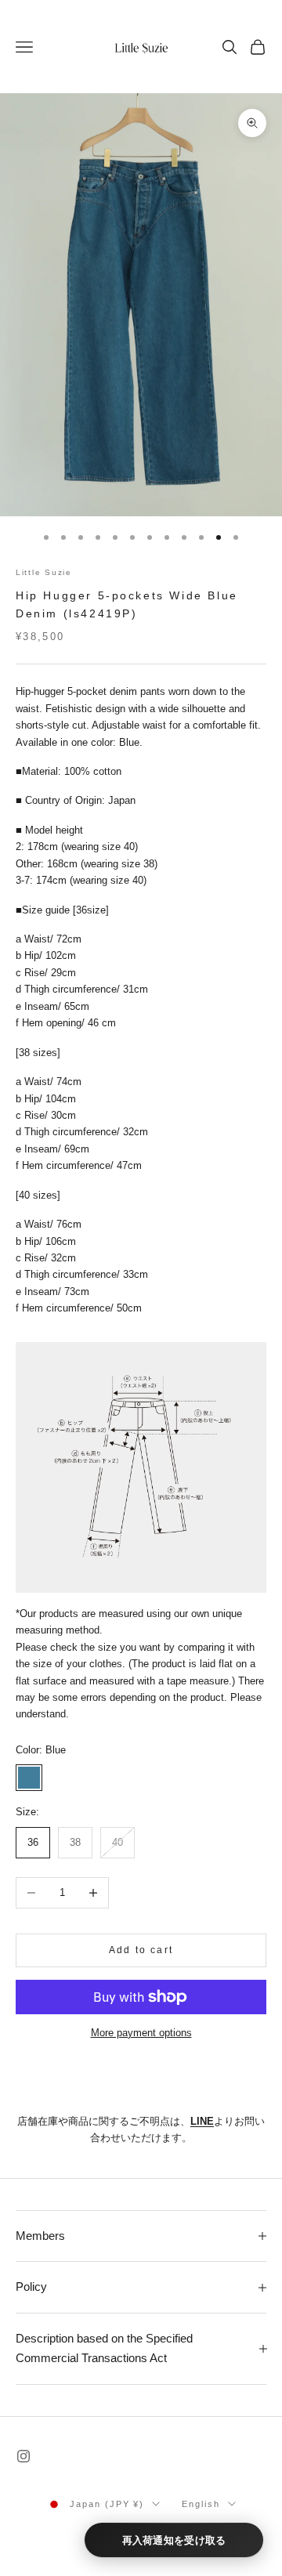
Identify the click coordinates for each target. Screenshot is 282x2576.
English (201, 2504)
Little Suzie (44, 572)
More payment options (141, 2033)
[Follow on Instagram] (23, 2456)
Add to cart (141, 1950)
